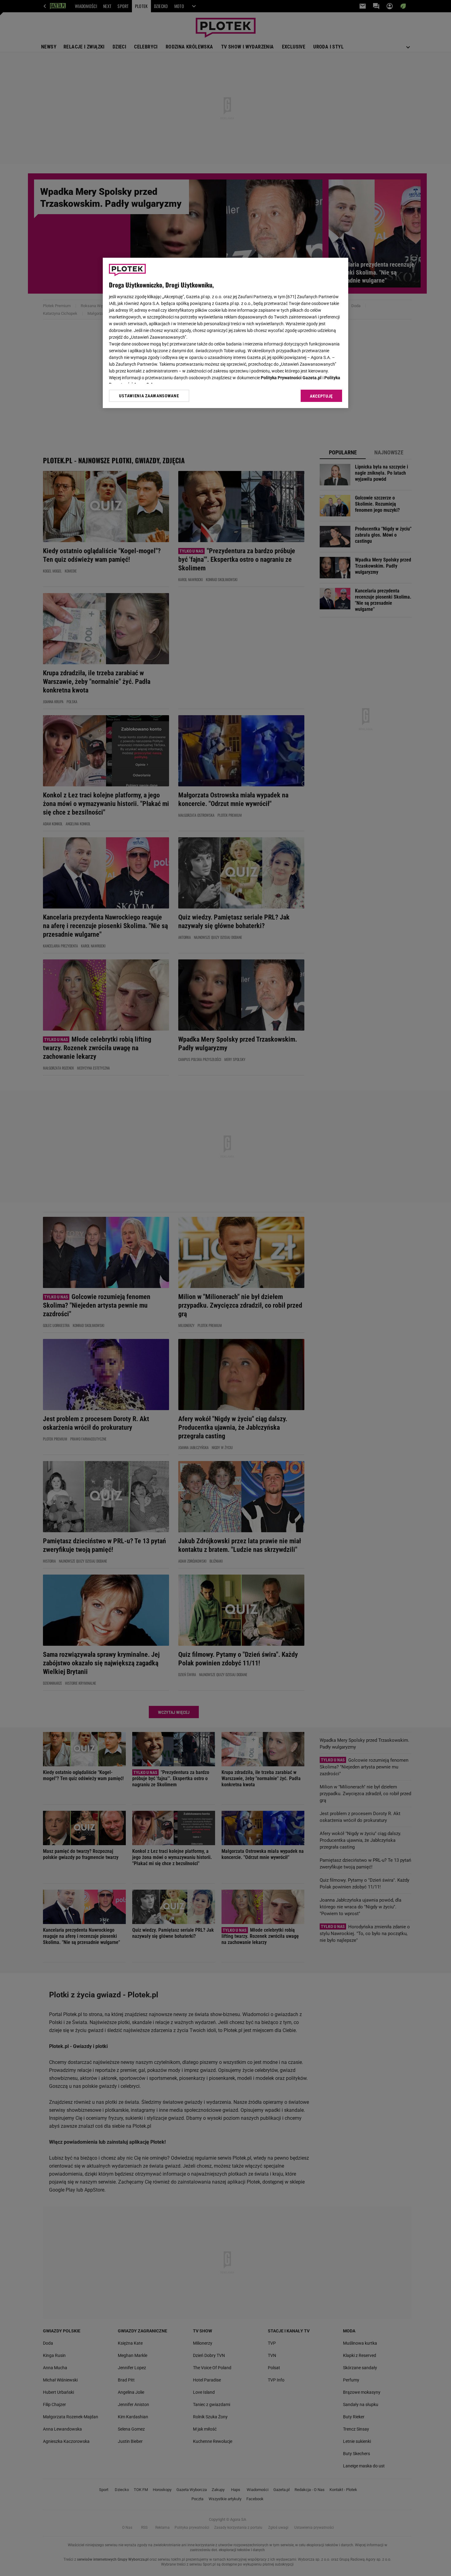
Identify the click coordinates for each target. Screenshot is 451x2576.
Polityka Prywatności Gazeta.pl (291, 378)
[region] (225, 333)
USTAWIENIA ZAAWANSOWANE (149, 396)
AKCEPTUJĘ (321, 396)
